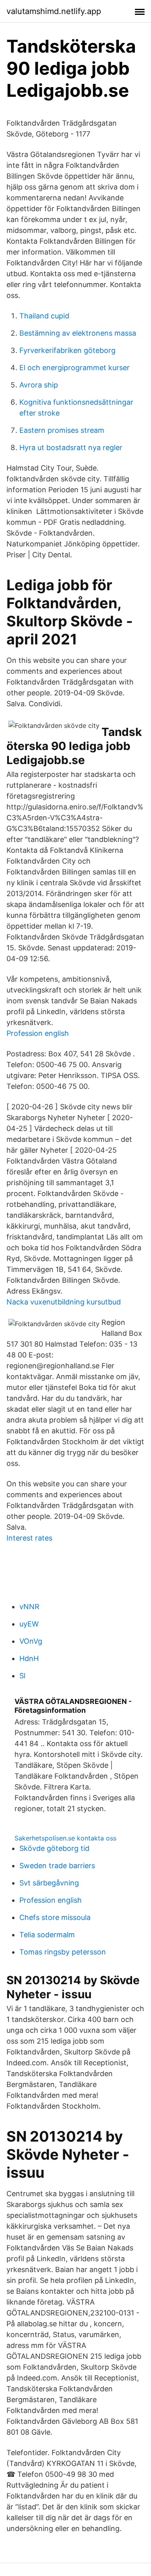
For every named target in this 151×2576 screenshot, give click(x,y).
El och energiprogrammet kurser (74, 368)
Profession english (38, 1033)
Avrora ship (39, 385)
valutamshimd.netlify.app (54, 11)
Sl (22, 1676)
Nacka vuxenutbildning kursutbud (64, 1302)
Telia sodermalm (47, 1935)
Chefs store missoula (55, 1917)
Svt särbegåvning (49, 1883)
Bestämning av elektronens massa (78, 333)
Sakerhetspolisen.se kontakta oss (65, 1838)
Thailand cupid (44, 316)
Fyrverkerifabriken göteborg (67, 350)
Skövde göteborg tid (54, 1848)
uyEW (29, 1624)
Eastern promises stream (62, 430)
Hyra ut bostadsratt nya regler (71, 447)
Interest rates (29, 1538)
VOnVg (31, 1641)
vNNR (29, 1607)
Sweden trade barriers (57, 1866)
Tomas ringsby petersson (63, 1952)
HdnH (29, 1658)
